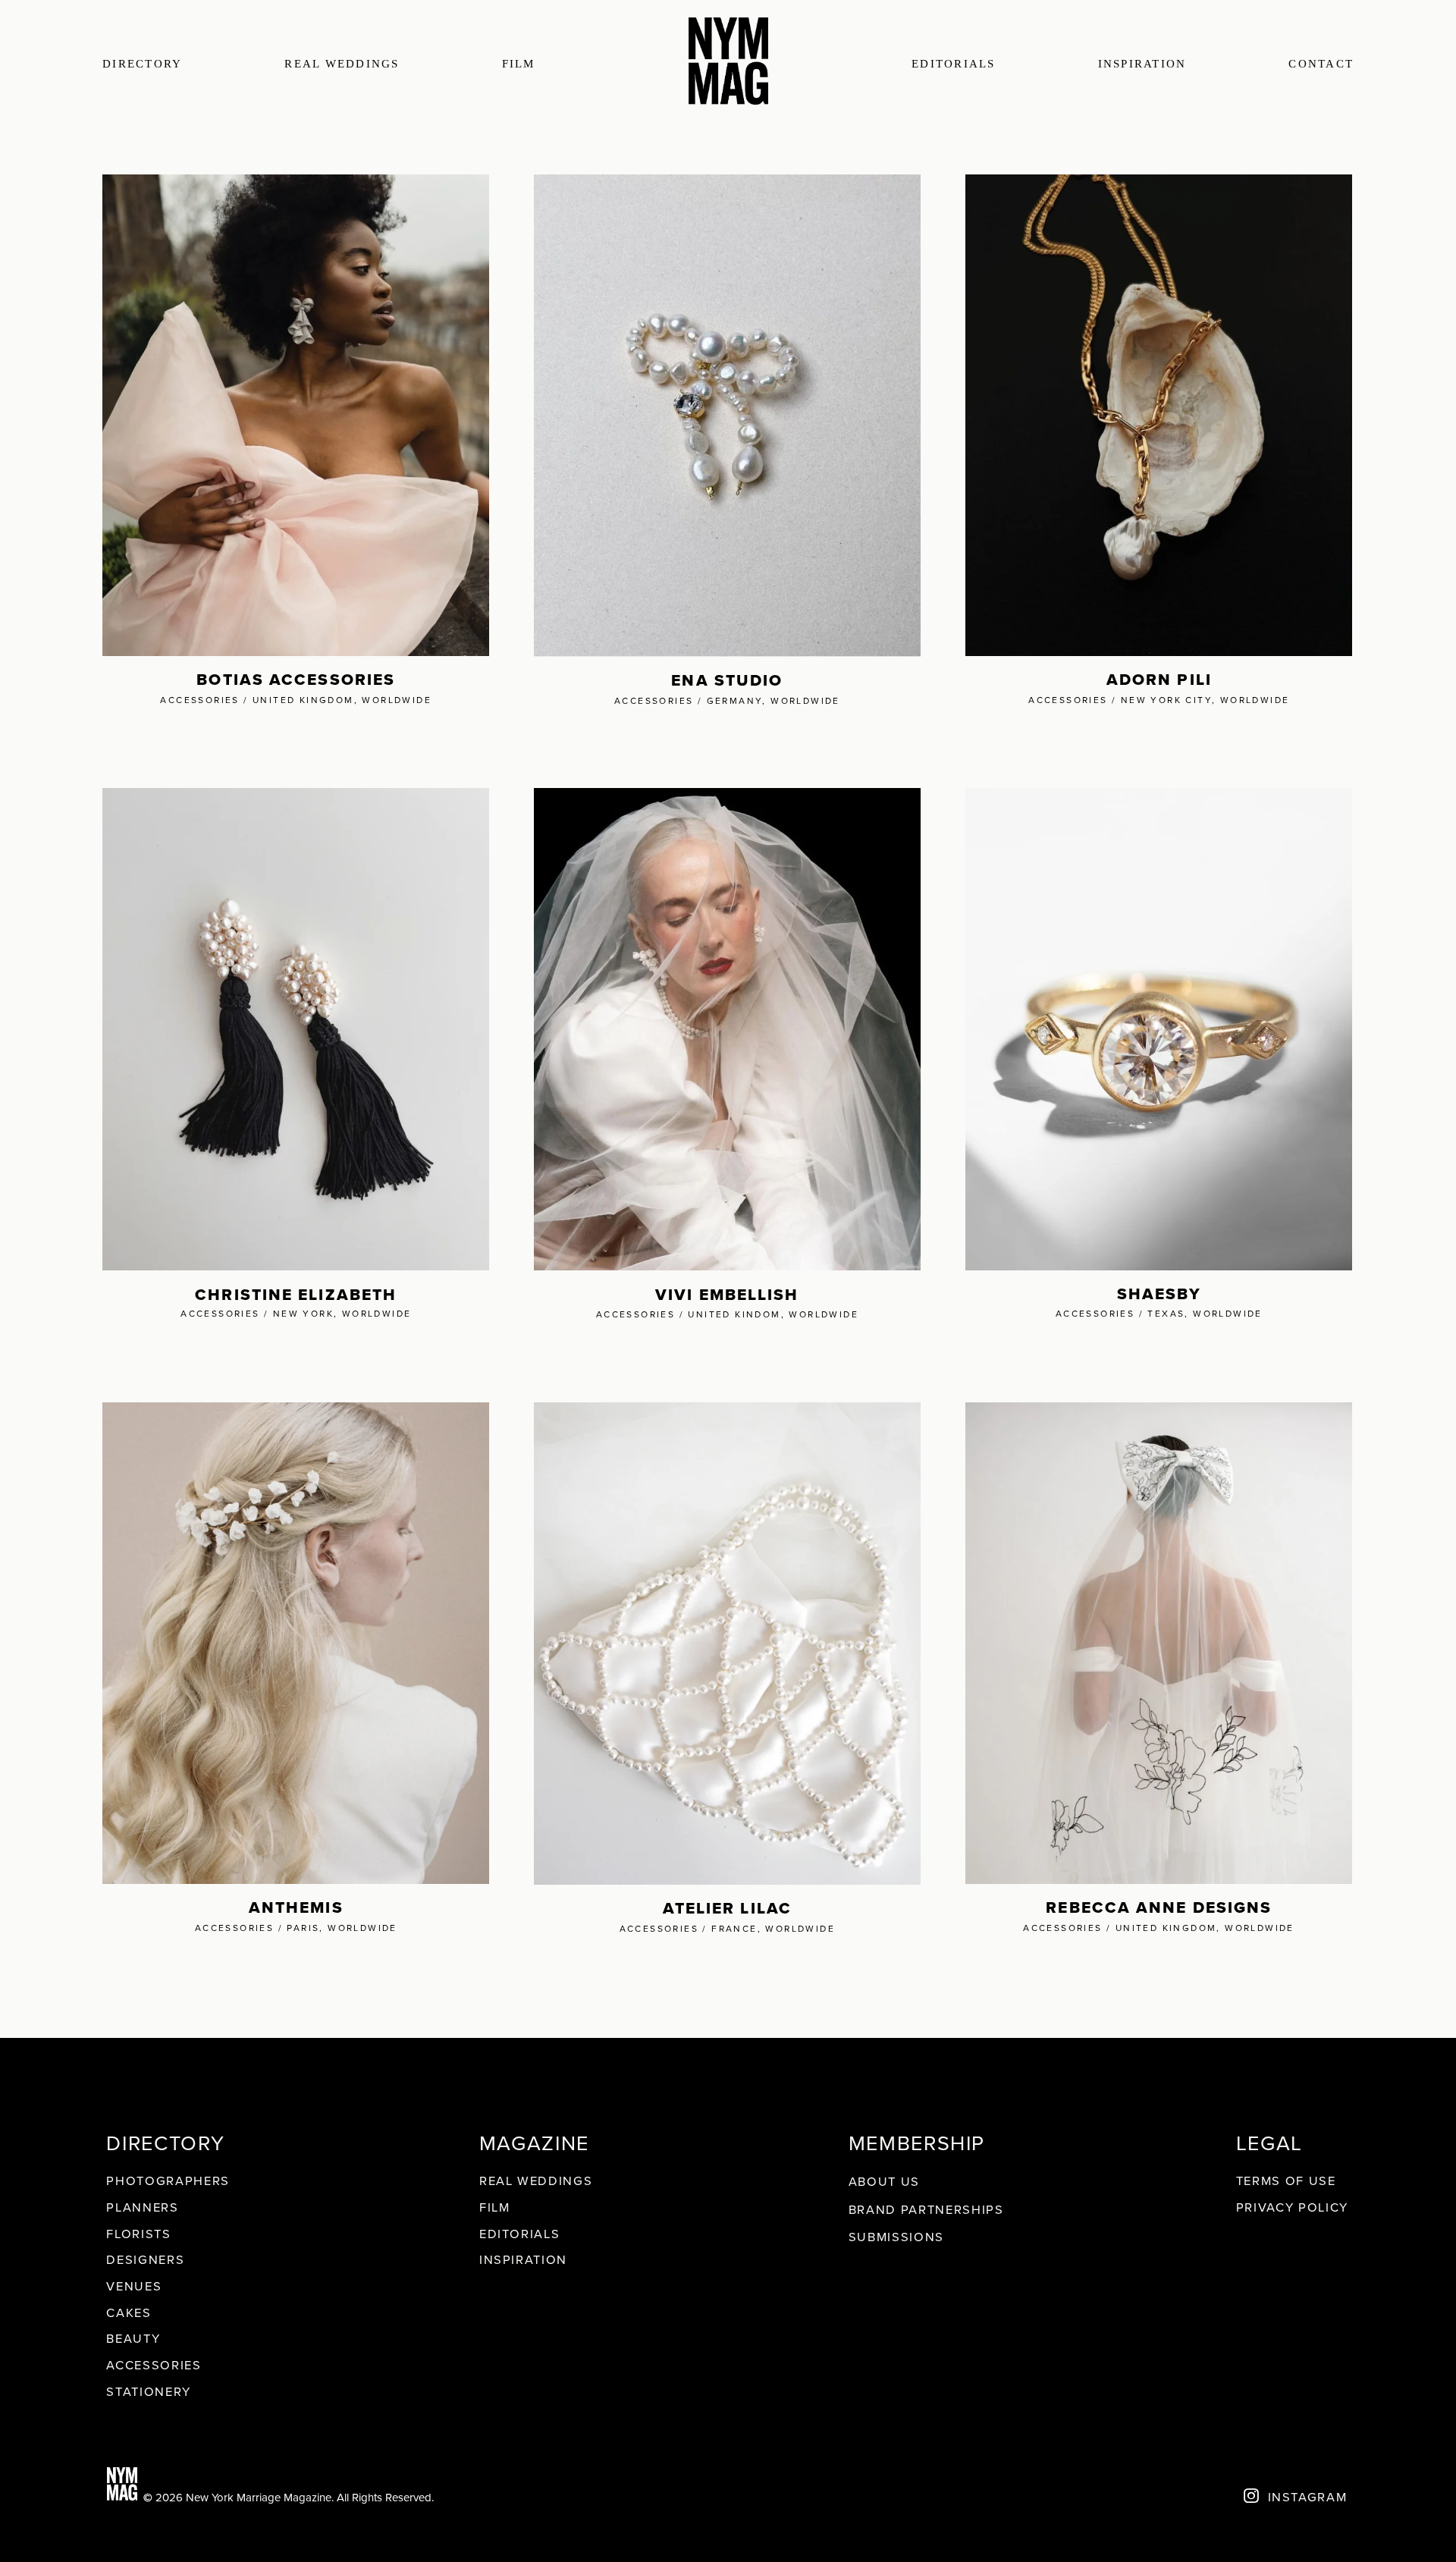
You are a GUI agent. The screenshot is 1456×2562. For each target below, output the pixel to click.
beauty (133, 2338)
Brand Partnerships (926, 2209)
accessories (154, 2364)
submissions (896, 2236)
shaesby (1159, 1294)
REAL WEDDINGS (342, 64)
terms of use (1286, 2180)
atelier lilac (727, 1908)
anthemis (296, 1907)
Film (495, 2207)
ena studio (727, 680)
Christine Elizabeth (296, 1294)
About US (884, 2181)
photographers (168, 2180)
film (519, 64)
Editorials (954, 64)
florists (138, 2233)
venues (134, 2286)
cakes (129, 2312)
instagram (1308, 2496)
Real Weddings (536, 2180)
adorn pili (1159, 679)
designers (145, 2259)
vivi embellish (727, 1294)
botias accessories (296, 679)
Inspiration (1142, 64)
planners (142, 2207)
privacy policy (1292, 2207)
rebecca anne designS (1159, 1907)
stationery (149, 2391)
